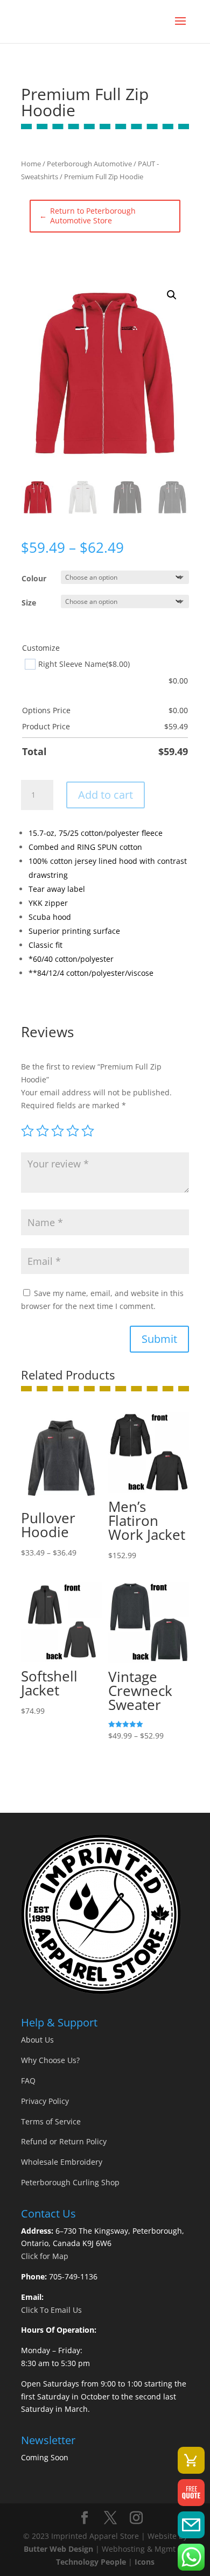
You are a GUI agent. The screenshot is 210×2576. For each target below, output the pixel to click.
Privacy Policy (45, 2101)
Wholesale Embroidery (62, 2162)
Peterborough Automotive (89, 164)
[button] (172, 295)
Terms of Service (51, 2121)
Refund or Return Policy (64, 2141)
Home (31, 164)
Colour (34, 578)
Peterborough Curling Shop (70, 2182)
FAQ (28, 2081)
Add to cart (106, 795)
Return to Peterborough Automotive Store (87, 216)
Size (29, 603)
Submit (159, 1339)
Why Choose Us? (50, 2060)
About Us (37, 2040)
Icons (145, 2562)
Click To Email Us (51, 2310)
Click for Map (45, 2256)
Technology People (91, 2562)
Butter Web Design (58, 2549)
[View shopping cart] (191, 2460)
